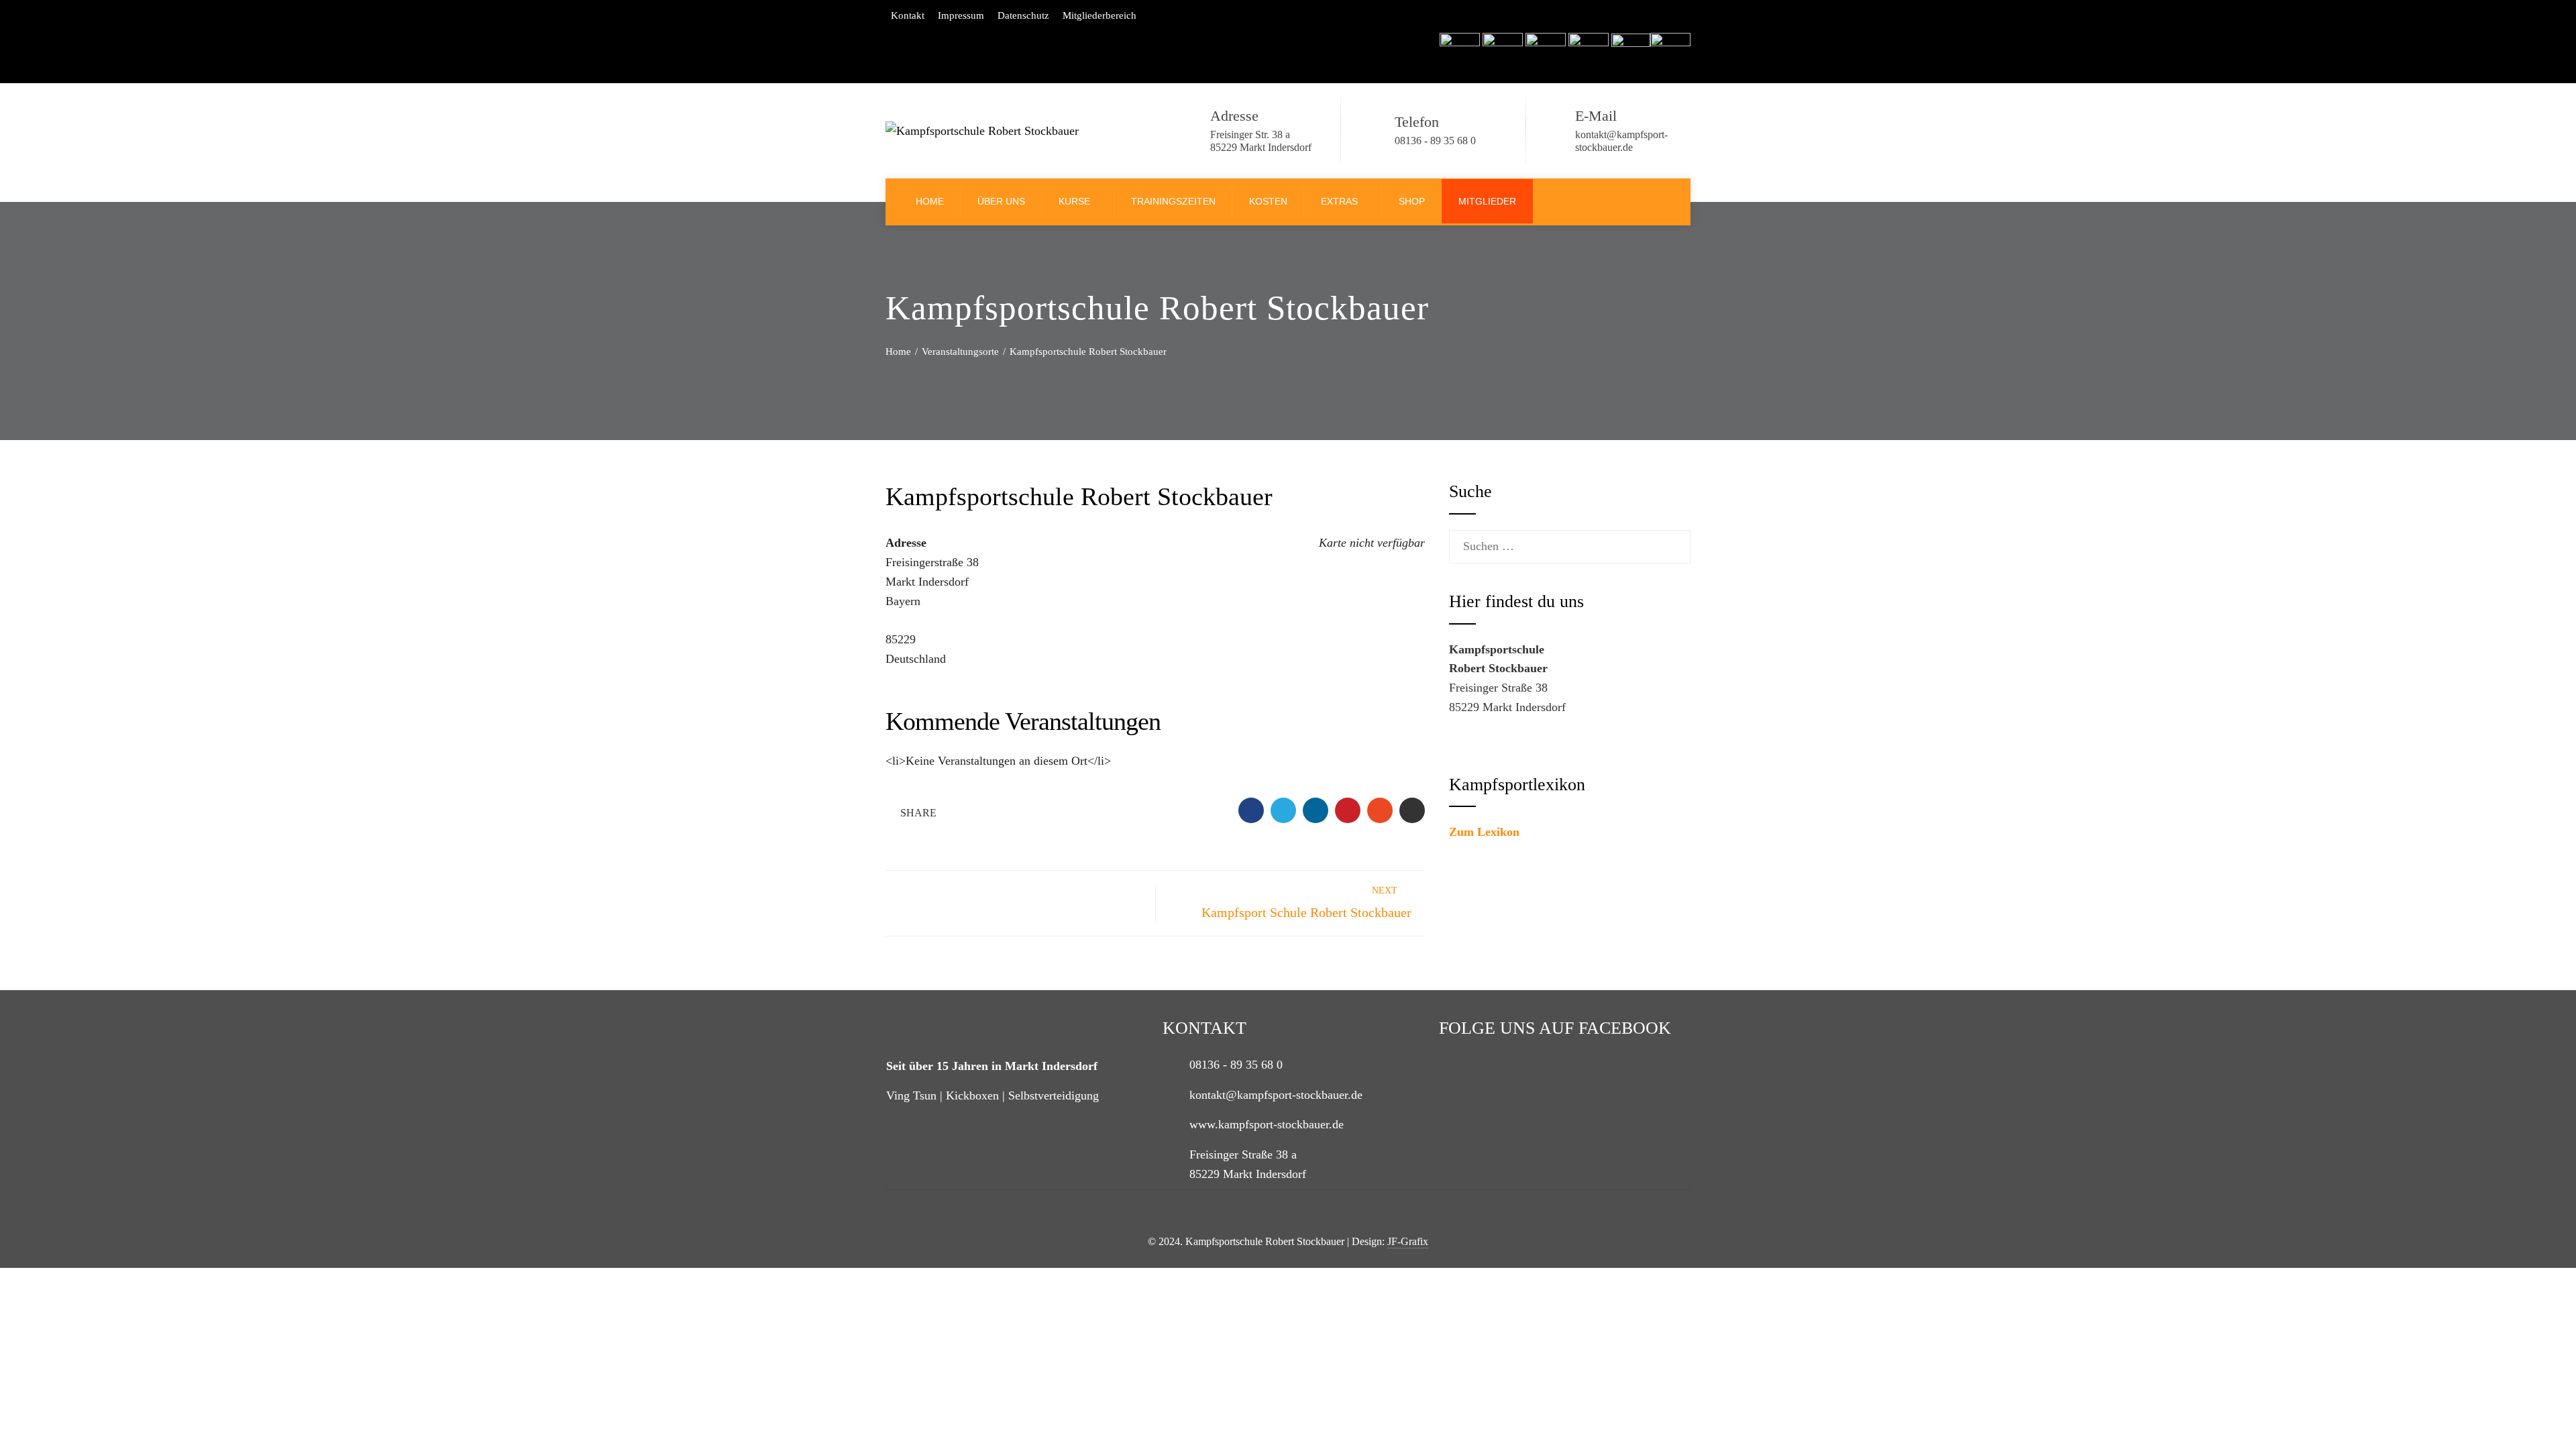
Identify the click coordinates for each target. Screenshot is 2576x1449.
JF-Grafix (1408, 1242)
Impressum (961, 15)
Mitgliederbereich (1099, 15)
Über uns (1001, 201)
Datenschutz (1023, 15)
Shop (1412, 201)
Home (930, 201)
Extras (1339, 201)
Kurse (1074, 201)
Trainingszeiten (1173, 201)
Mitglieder (1487, 201)
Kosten (1268, 201)
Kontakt (908, 15)
